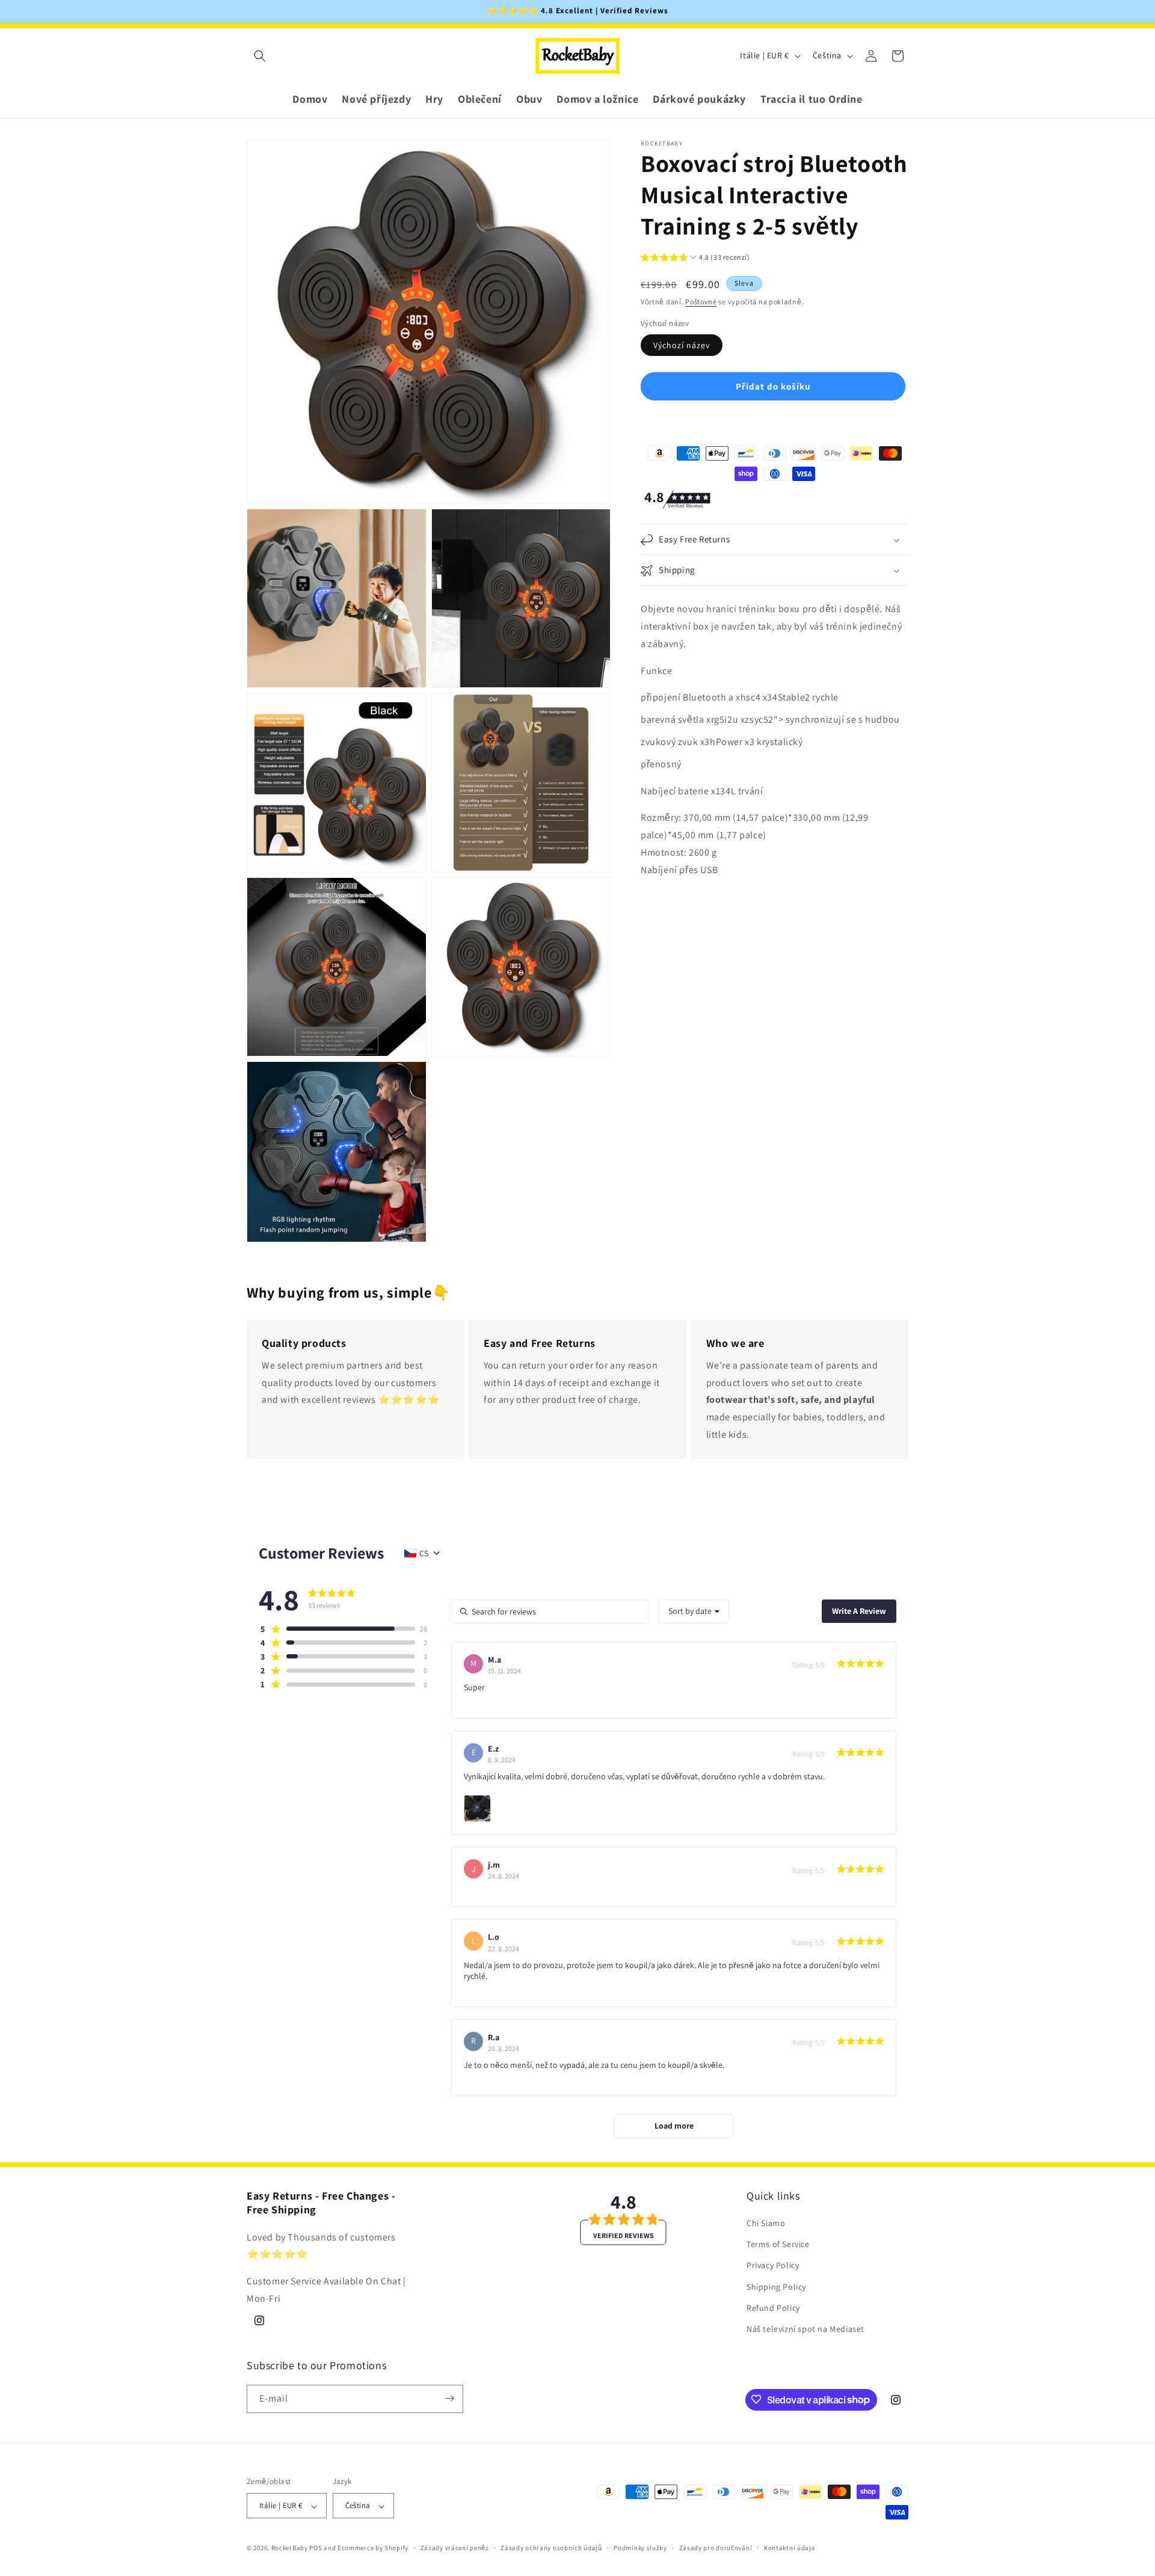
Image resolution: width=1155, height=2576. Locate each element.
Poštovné (701, 302)
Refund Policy (773, 2308)
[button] (260, 56)
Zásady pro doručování (716, 2548)
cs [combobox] (424, 1553)
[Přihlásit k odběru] (449, 2398)
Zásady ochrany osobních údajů (551, 2548)
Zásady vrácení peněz (455, 2548)
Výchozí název (682, 346)
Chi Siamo (766, 2224)
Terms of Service (778, 2245)
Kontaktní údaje (790, 2548)
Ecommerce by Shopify (373, 2548)
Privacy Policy (773, 2266)
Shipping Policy (776, 2287)
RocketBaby (290, 2548)
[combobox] (694, 1612)
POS (316, 2548)
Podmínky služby (640, 2548)
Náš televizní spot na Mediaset (805, 2329)
